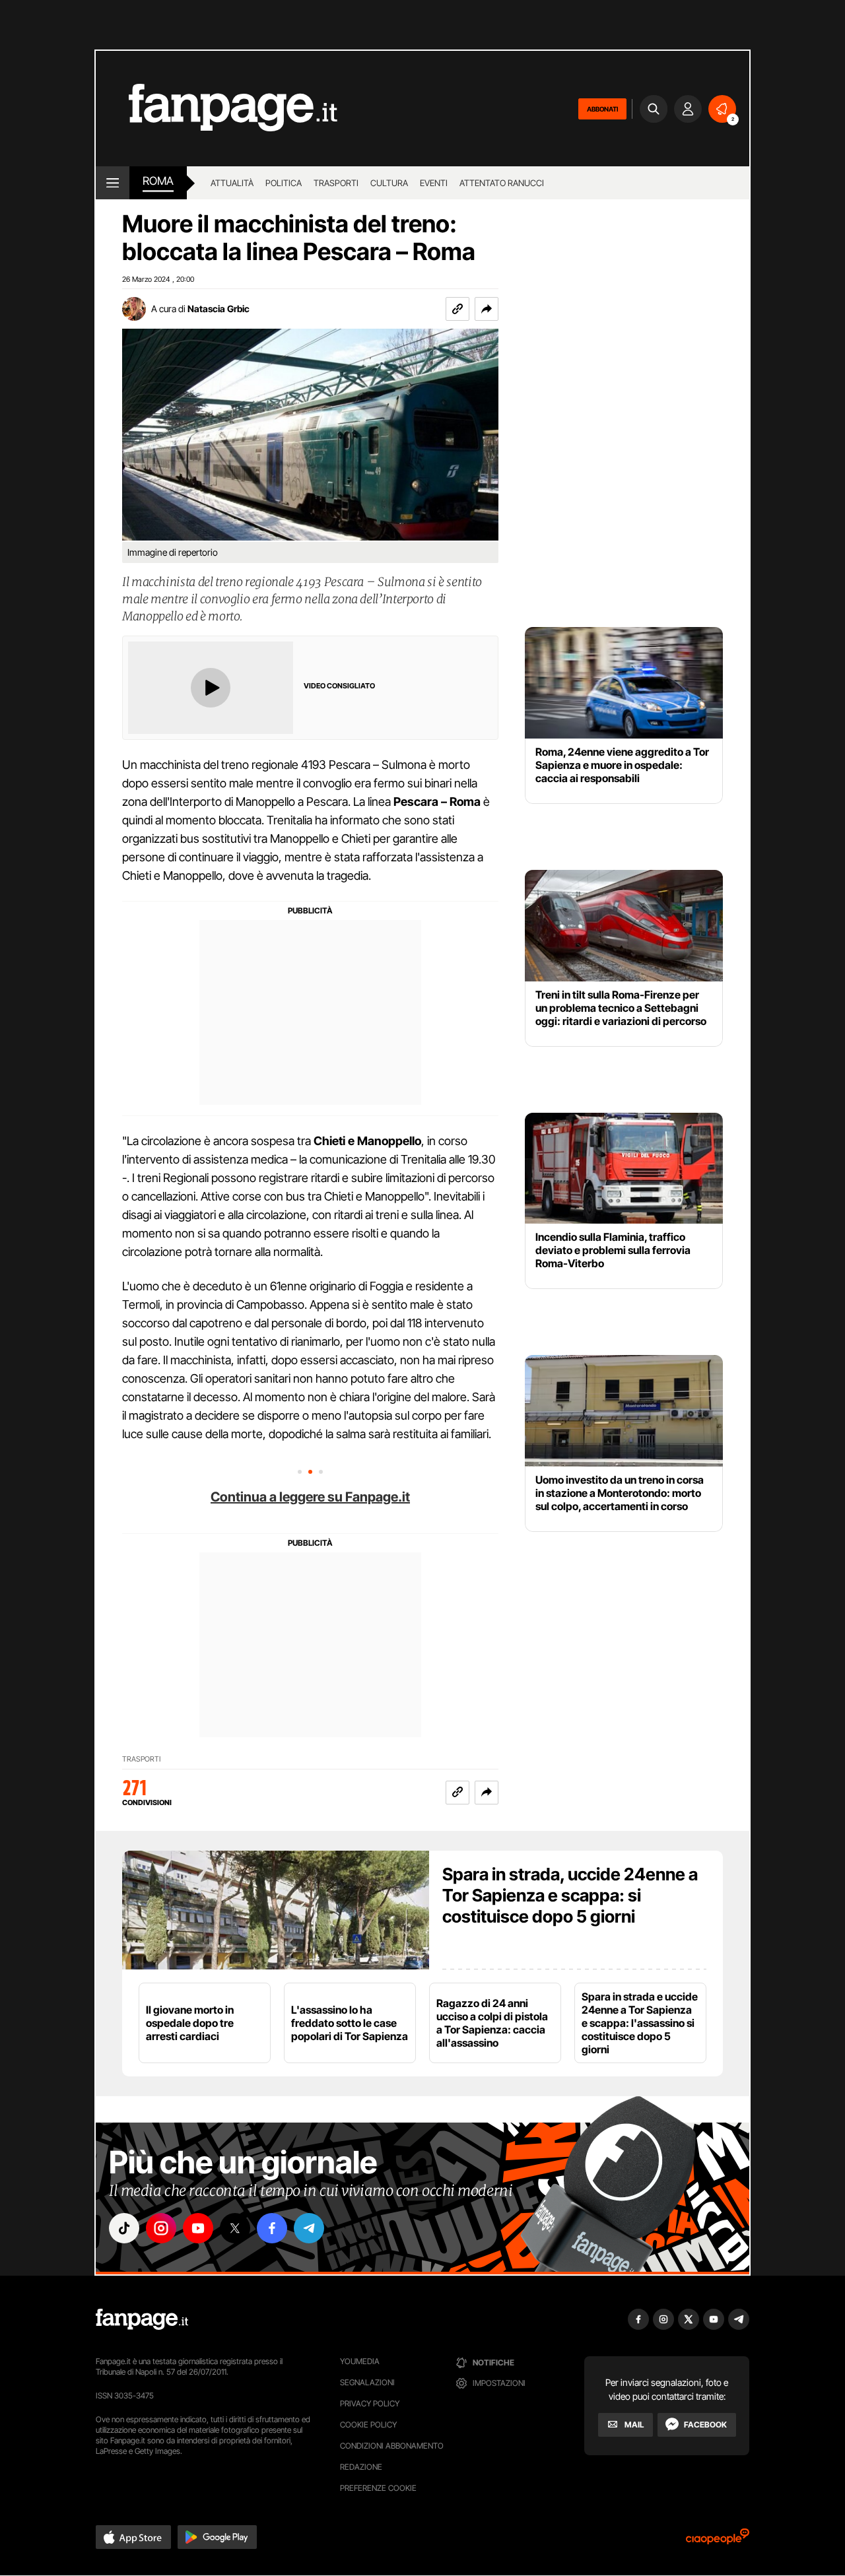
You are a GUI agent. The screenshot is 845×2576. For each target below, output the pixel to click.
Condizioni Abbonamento (392, 2446)
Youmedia (360, 2361)
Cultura (389, 183)
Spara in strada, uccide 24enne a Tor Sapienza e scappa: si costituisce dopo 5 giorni (570, 1895)
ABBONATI (602, 109)
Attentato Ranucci (502, 183)
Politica (284, 183)
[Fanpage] (142, 2319)
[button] (487, 309)
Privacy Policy (370, 2403)
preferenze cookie (378, 2488)
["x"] (235, 2228)
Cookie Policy (368, 2425)
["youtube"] (198, 2228)
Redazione (361, 2467)
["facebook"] (272, 2228)
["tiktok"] (124, 2228)
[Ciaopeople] (718, 2541)
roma (158, 181)
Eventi (434, 183)
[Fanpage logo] (217, 109)
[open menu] (113, 183)
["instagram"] (161, 2228)
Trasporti (336, 183)
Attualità (232, 183)
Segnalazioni (367, 2382)
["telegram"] (309, 2228)
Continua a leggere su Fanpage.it (310, 1497)
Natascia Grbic (219, 309)
